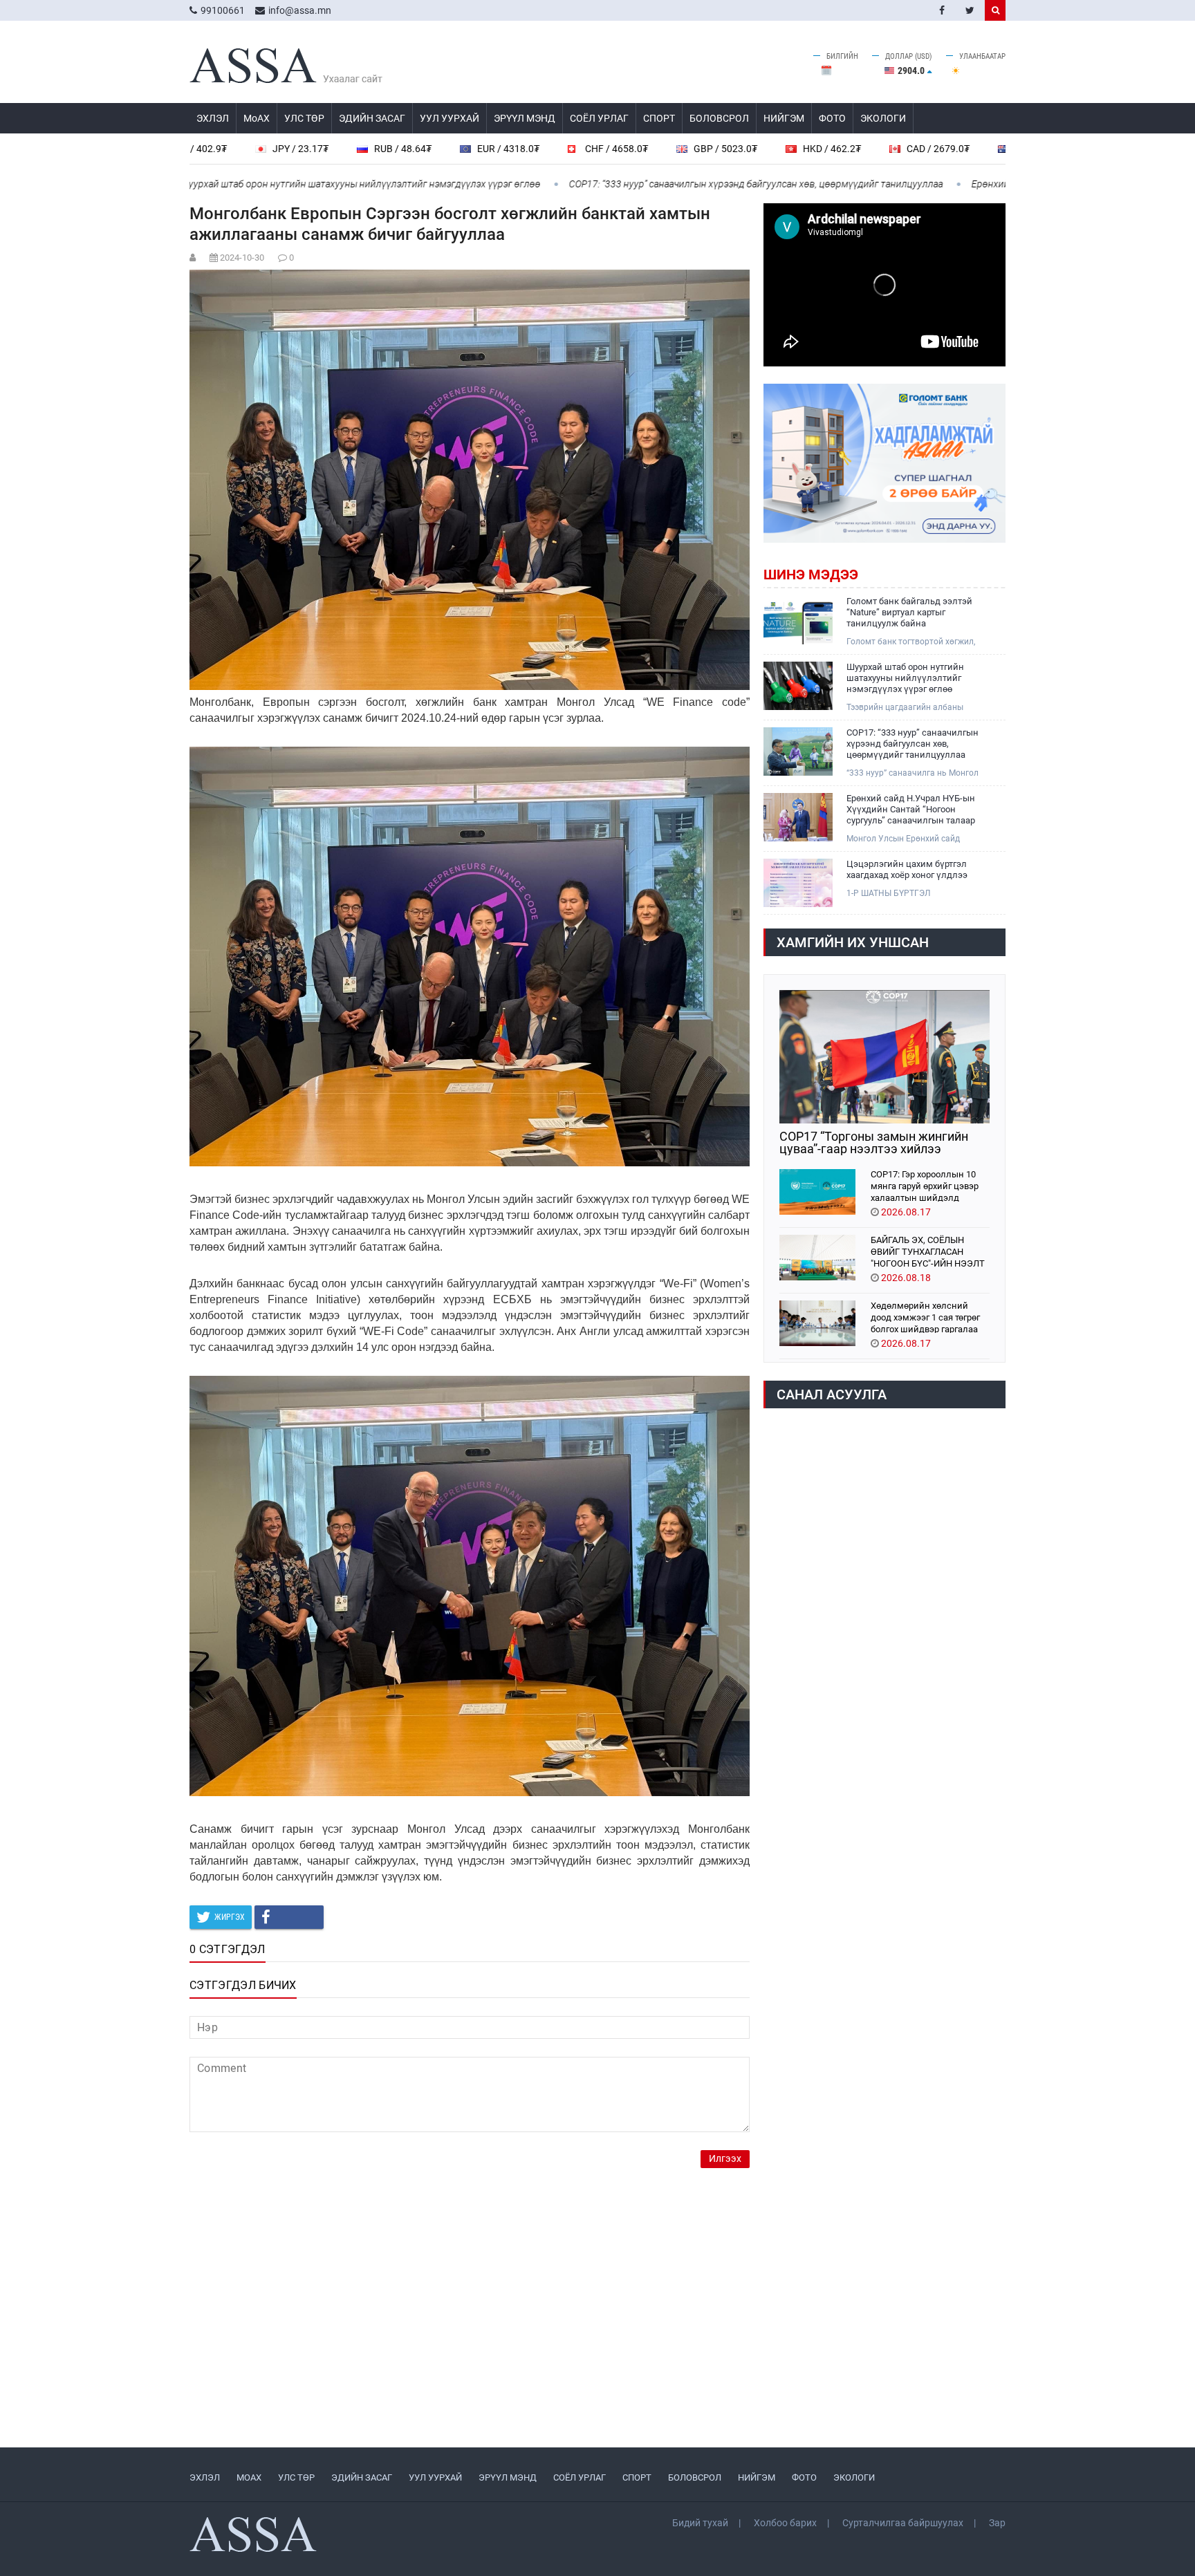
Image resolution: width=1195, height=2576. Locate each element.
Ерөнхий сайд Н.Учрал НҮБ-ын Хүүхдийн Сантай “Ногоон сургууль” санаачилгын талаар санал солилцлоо (911, 810)
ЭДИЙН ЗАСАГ (372, 118)
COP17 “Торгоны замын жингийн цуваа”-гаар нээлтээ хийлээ (874, 1143)
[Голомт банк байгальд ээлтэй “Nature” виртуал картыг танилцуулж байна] (798, 620)
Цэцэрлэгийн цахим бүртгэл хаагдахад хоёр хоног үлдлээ (907, 869)
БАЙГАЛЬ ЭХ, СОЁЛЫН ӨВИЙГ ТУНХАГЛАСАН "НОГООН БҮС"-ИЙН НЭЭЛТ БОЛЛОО (928, 1251)
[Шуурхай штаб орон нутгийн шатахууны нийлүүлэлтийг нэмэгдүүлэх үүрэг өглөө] (798, 686)
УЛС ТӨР (304, 118)
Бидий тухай (700, 2523)
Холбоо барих (785, 2523)
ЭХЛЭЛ (213, 118)
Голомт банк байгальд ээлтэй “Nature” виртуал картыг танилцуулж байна (909, 612)
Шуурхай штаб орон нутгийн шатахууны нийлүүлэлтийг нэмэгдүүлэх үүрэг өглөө (252, 184)
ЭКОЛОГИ (883, 118)
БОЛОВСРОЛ (719, 118)
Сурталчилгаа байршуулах (903, 2523)
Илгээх (725, 2159)
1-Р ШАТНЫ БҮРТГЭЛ (888, 893)
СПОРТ (659, 118)
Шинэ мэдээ (811, 575)
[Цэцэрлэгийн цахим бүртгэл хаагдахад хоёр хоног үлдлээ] (798, 883)
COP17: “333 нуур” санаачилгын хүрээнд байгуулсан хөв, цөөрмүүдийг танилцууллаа (648, 184)
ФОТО (832, 118)
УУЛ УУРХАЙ (450, 118)
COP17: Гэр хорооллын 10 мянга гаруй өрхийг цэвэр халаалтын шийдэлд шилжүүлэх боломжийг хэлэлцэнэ (925, 1185)
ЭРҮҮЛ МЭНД (525, 118)
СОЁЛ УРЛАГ (599, 118)
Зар (997, 2523)
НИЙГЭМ (784, 118)
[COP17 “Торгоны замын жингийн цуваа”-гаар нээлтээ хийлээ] (884, 1057)
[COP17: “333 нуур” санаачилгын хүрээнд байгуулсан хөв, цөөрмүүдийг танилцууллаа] (798, 752)
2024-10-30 (242, 258)
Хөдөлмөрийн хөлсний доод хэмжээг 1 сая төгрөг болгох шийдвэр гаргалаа (925, 1317)
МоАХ (257, 118)
